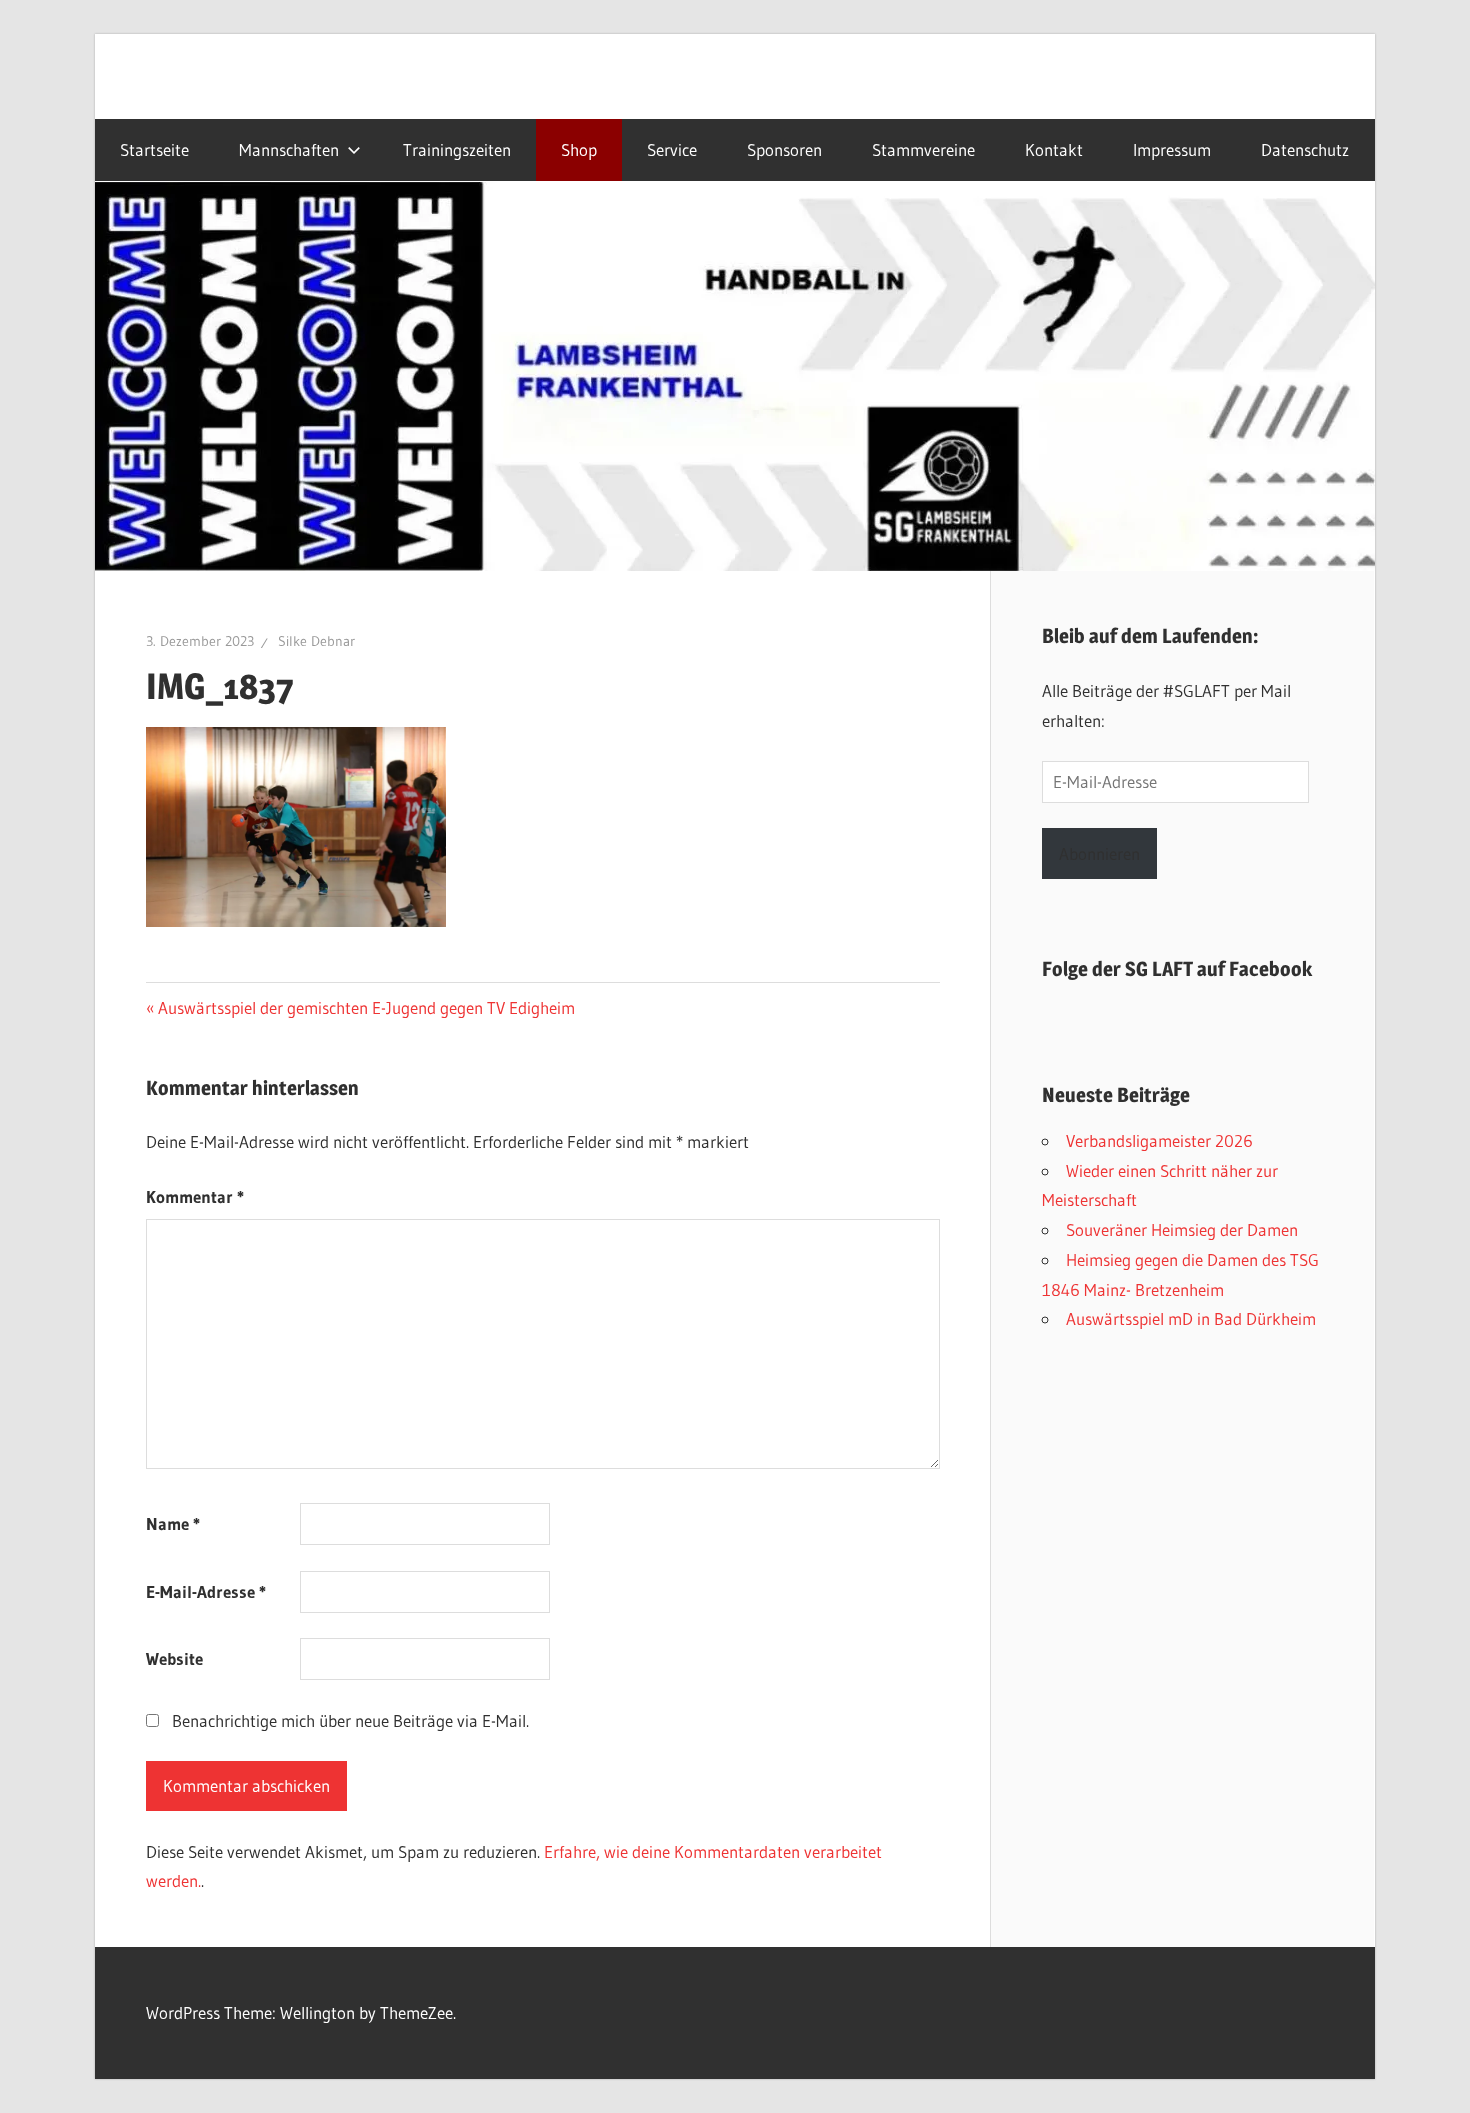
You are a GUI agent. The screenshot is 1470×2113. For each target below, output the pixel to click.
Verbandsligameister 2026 (1159, 1140)
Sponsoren (784, 150)
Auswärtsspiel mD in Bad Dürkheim (1191, 1318)
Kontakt (1054, 150)
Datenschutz (1305, 150)
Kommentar (195, 1196)
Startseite (154, 150)
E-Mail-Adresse (206, 1591)
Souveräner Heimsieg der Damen (1182, 1229)
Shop (579, 150)
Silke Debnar (316, 641)
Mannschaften (289, 150)
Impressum (1172, 150)
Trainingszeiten (457, 150)
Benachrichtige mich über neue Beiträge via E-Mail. (350, 1720)
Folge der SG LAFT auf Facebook (1177, 969)
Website (174, 1658)
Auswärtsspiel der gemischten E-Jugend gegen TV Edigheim (366, 1007)
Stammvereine (923, 150)
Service (672, 150)
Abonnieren (1099, 853)
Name (173, 1523)
